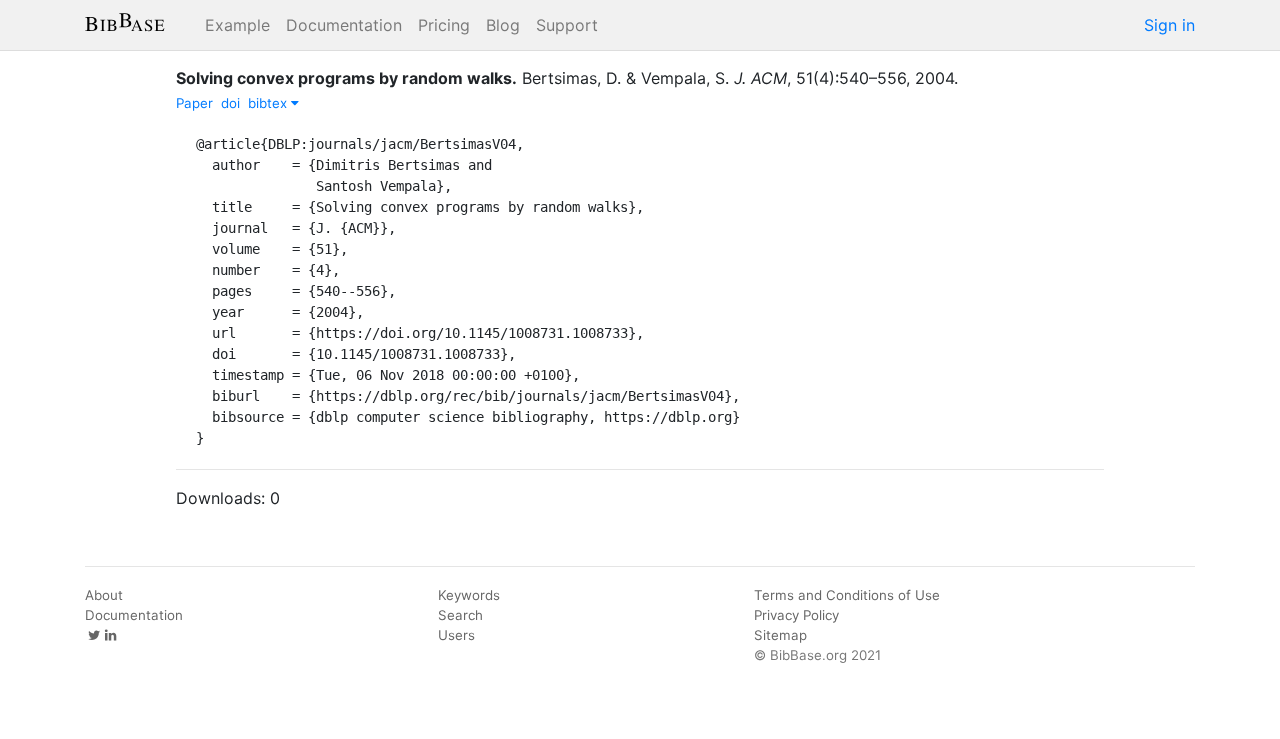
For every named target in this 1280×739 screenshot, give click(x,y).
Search (460, 615)
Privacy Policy (796, 615)
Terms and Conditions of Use (847, 595)
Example (237, 25)
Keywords (469, 595)
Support (567, 25)
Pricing (444, 25)
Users (456, 635)
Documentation (344, 25)
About (104, 595)
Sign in (1169, 25)
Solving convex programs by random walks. (346, 78)
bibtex (269, 103)
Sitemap (780, 635)
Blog (503, 25)
